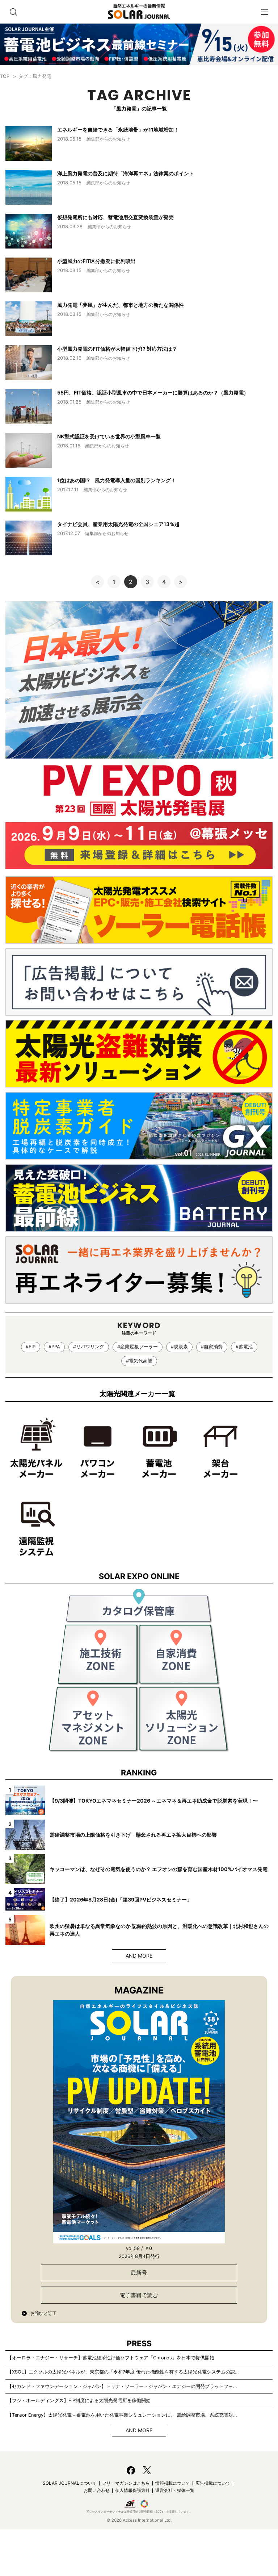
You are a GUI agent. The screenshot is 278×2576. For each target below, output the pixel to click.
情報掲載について (173, 2483)
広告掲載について (213, 2483)
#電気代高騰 (139, 1361)
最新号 (139, 2273)
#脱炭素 (179, 1347)
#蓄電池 (244, 1347)
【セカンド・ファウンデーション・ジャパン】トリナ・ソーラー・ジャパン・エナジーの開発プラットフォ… (122, 2386)
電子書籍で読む (139, 2295)
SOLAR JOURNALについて (70, 2483)
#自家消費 (212, 1347)
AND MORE (139, 1956)
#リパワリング (89, 1347)
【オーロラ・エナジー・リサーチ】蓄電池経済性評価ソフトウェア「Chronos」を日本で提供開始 (111, 2358)
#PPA (54, 1347)
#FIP (31, 1347)
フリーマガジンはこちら (126, 2483)
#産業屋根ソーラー (138, 1347)
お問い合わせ (97, 2490)
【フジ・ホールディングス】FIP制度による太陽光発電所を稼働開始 (79, 2400)
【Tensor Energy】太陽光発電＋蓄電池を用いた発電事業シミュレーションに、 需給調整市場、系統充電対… (122, 2415)
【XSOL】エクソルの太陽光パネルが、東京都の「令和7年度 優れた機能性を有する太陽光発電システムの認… (123, 2372)
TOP (5, 76)
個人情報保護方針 (132, 2490)
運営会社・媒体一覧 (175, 2490)
